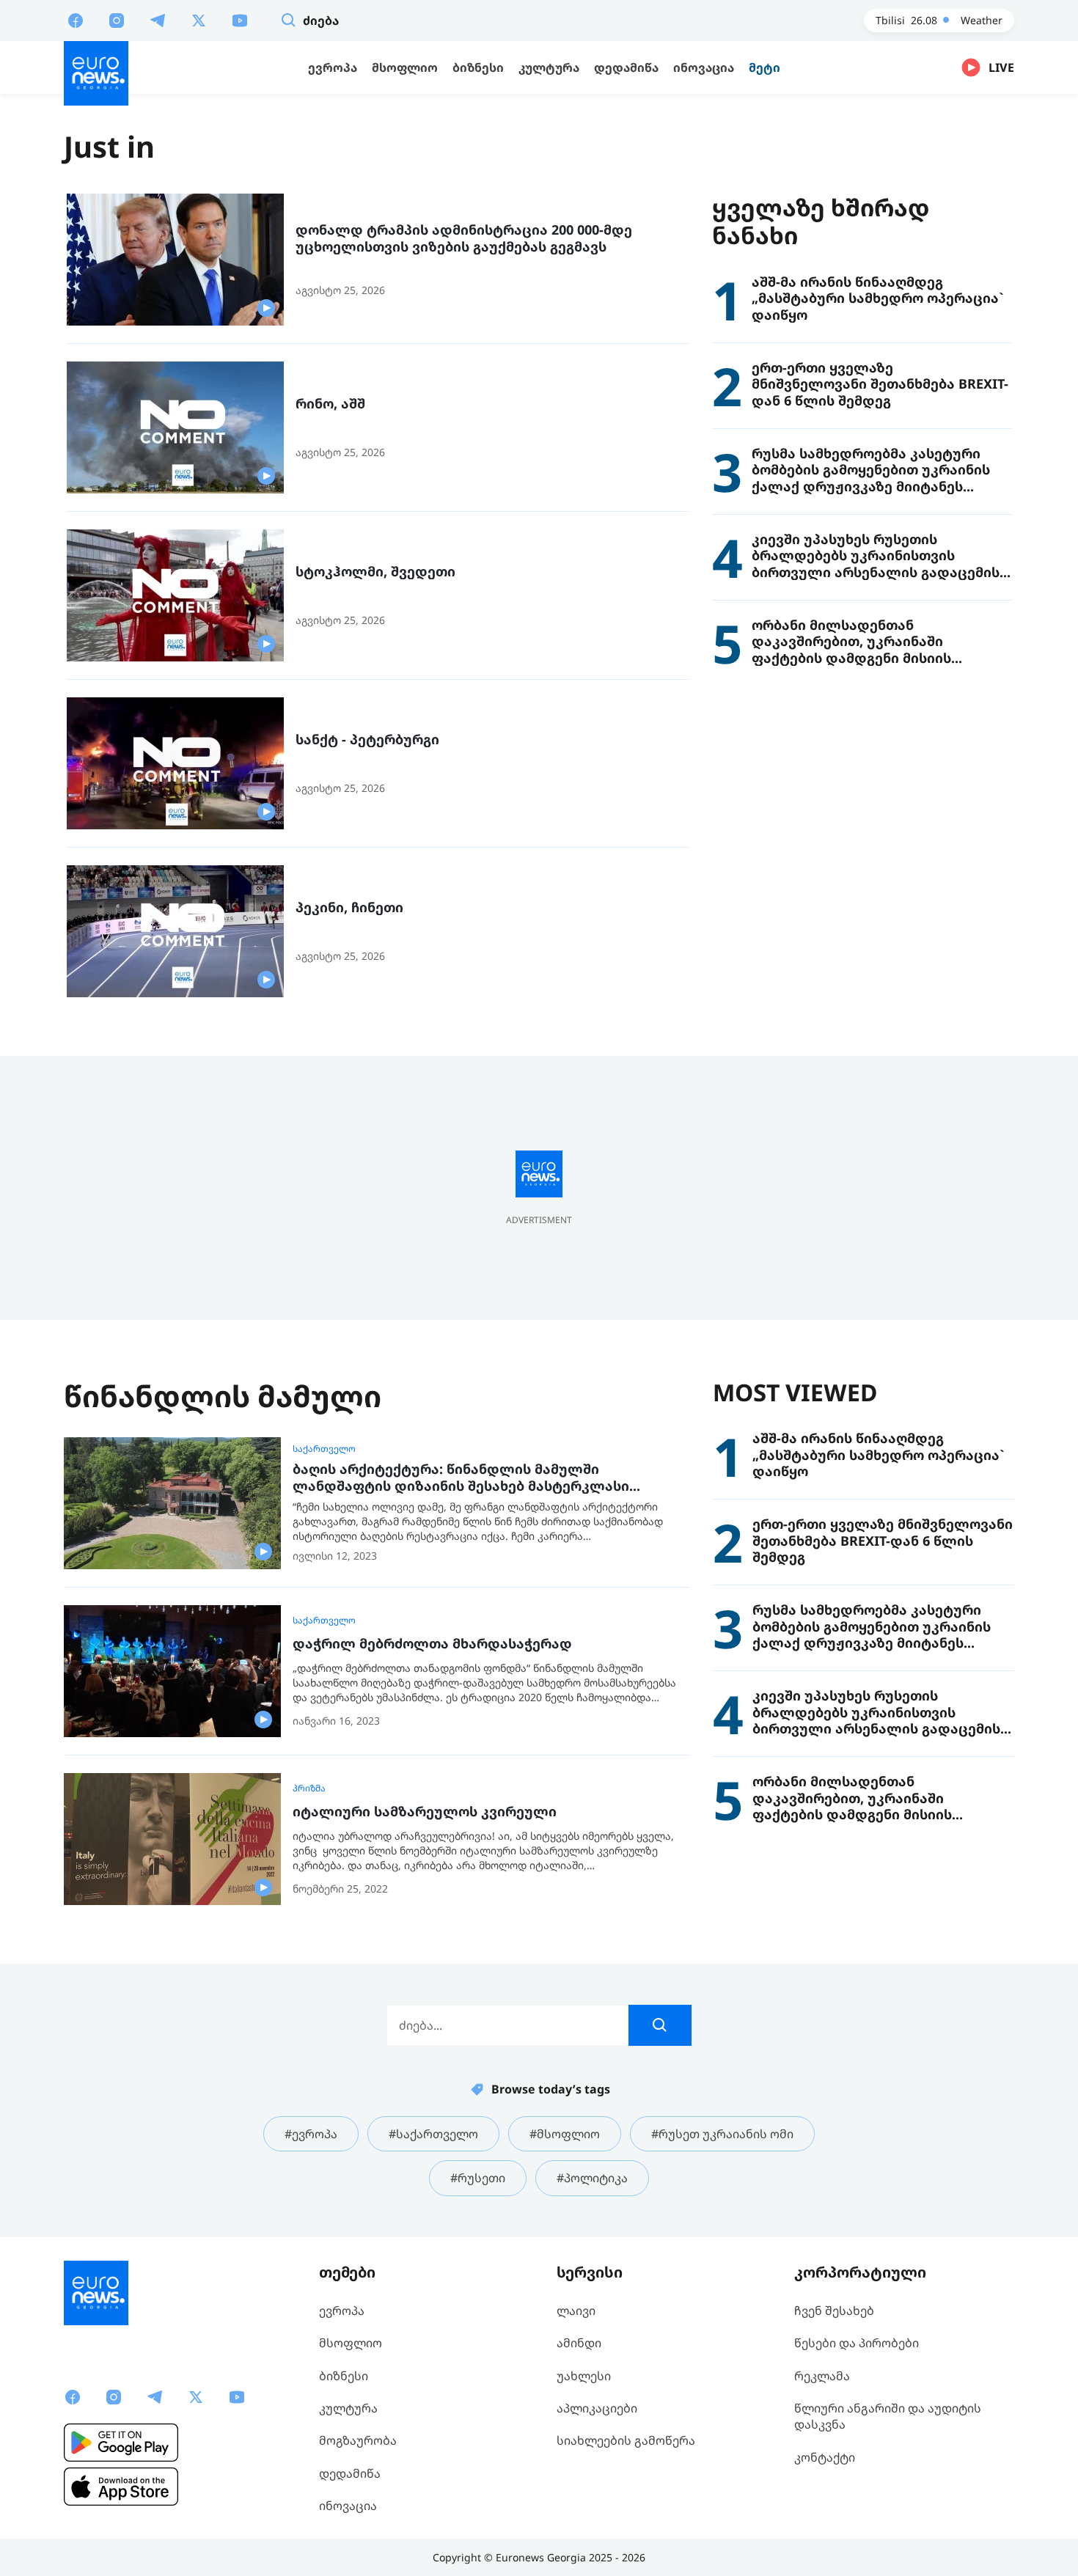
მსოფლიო (351, 2343)
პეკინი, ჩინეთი (349, 907)
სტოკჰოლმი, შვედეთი (375, 572)
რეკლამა (822, 2376)
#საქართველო (433, 2134)
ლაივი (576, 2311)
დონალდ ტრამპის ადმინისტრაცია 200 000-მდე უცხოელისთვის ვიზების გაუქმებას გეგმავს (464, 238)
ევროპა (342, 2311)
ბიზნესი (344, 2376)
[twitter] (199, 20)
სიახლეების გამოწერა (626, 2440)
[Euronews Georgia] (96, 73)
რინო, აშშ (330, 404)
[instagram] (117, 20)
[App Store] (121, 2487)
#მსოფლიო (565, 2134)
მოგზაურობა (358, 2440)
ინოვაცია (348, 2506)
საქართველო (324, 1449)
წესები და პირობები (857, 2343)
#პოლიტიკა (592, 2178)
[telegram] (158, 20)
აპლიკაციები (597, 2408)
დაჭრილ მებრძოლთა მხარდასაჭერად (432, 1644)
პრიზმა (309, 1788)
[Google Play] (121, 2443)
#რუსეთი (478, 2178)
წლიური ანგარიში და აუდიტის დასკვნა (888, 2416)
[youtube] (240, 20)
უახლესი (584, 2376)
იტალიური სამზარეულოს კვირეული (425, 1812)
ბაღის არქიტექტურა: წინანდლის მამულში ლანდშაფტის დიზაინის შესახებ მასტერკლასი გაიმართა (461, 1477)
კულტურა (348, 2408)
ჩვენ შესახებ (834, 2311)
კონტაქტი (825, 2457)
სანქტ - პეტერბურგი (367, 740)
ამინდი (579, 2343)
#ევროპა (311, 2134)
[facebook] (76, 20)
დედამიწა (350, 2473)
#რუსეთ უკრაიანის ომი (722, 2134)
